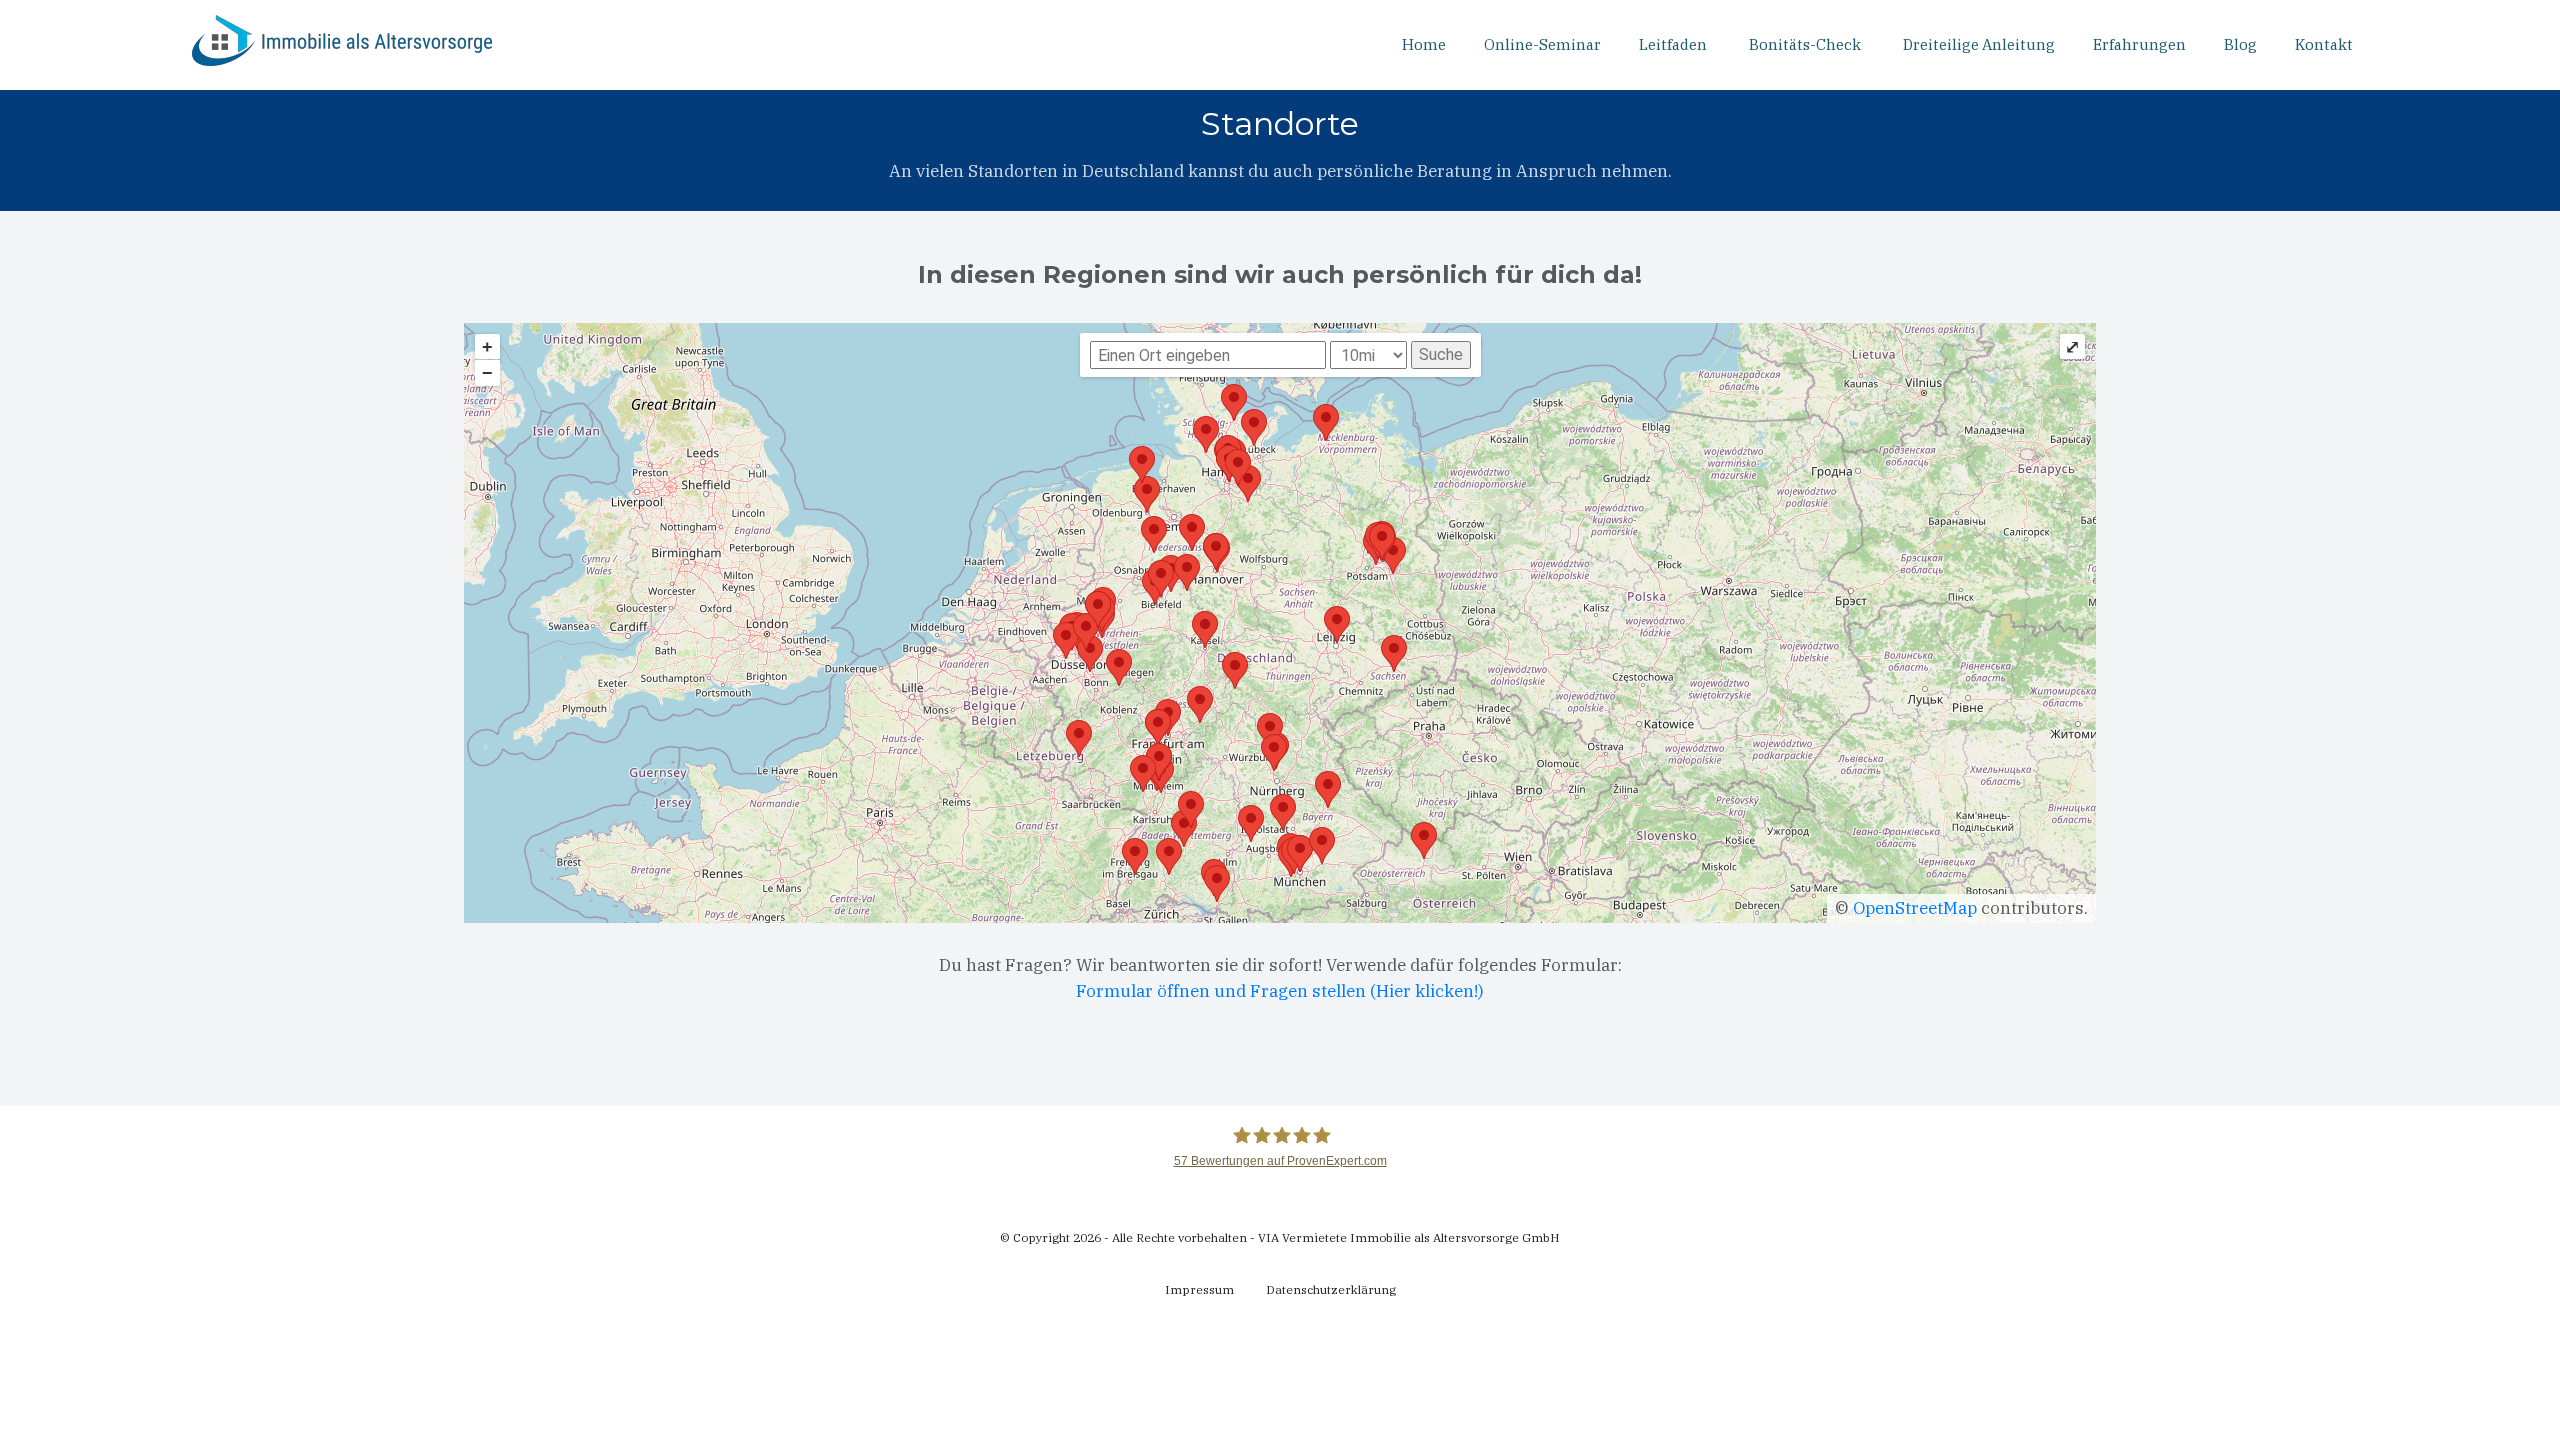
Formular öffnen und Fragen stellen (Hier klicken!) (1280, 991)
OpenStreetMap (1915, 908)
